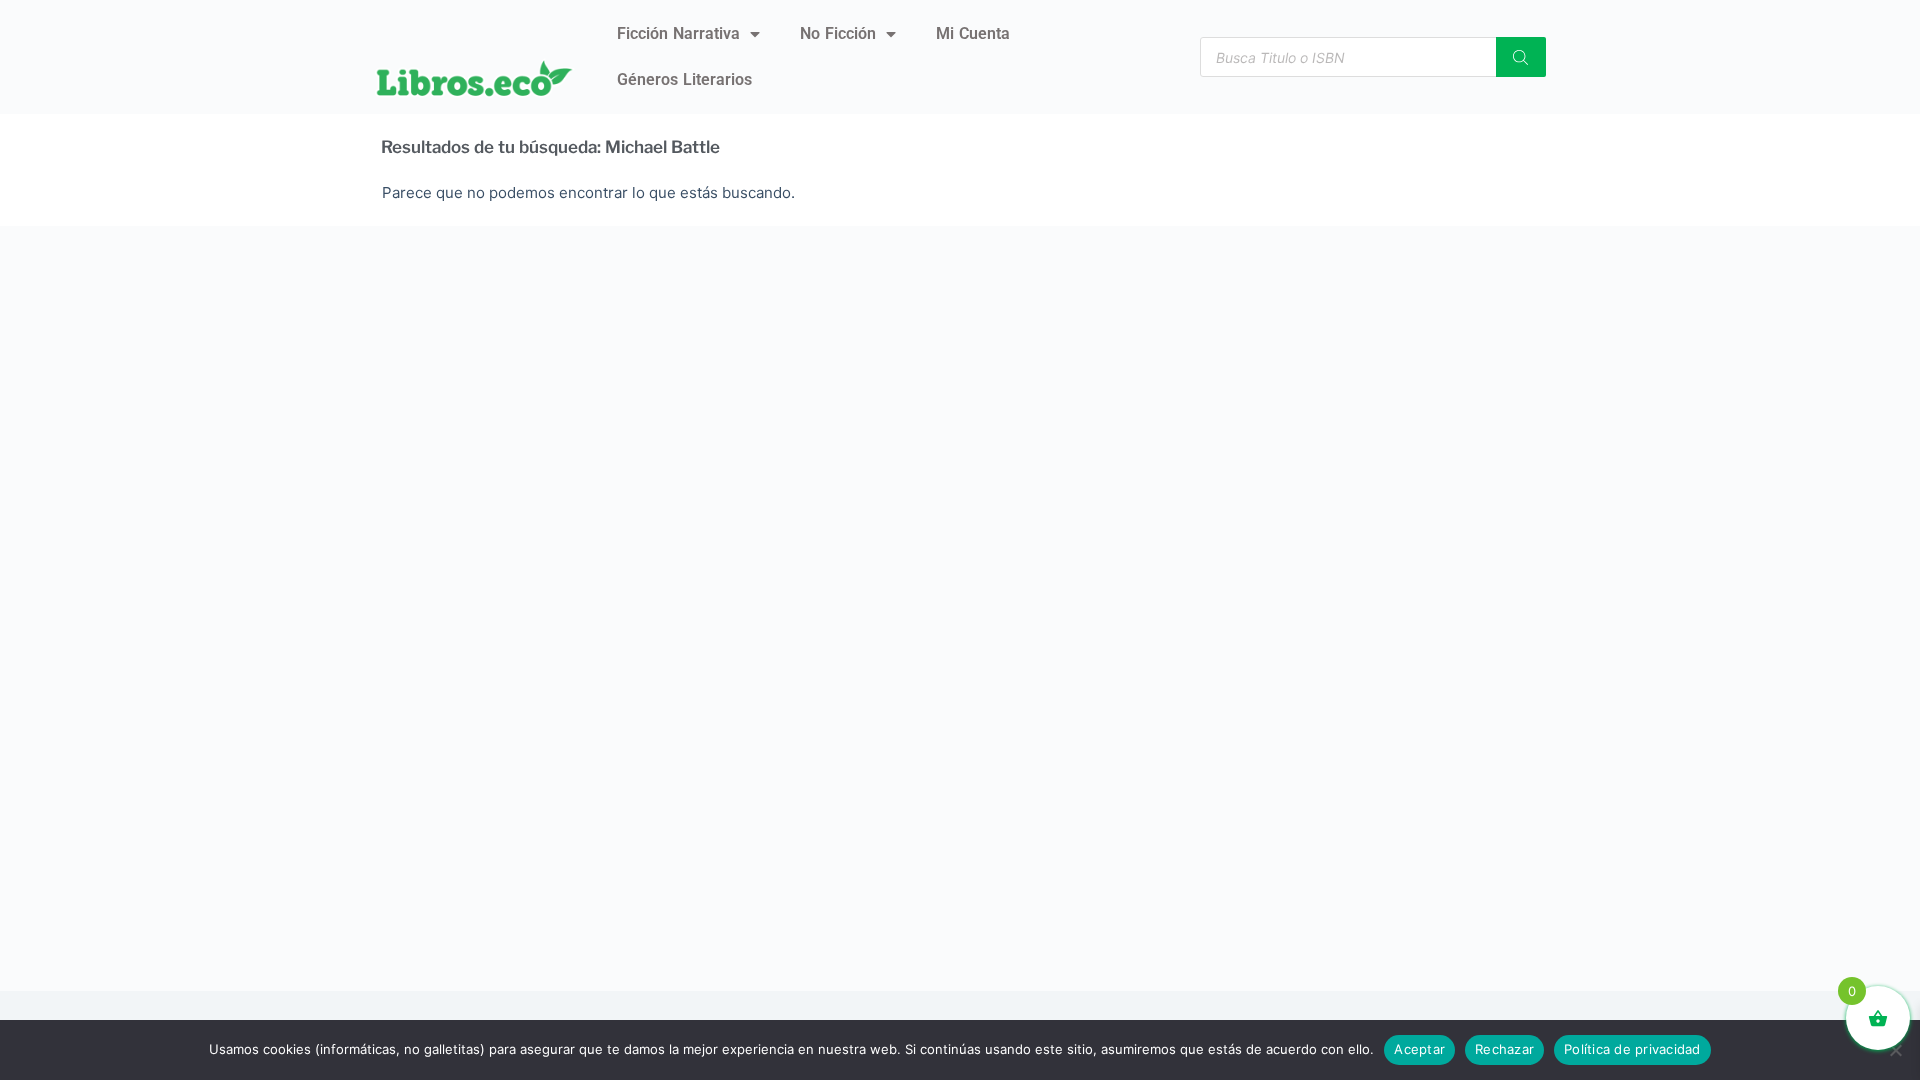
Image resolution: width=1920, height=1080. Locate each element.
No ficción (838, 33)
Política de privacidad (1632, 1049)
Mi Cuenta (973, 33)
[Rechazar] (1895, 1050)
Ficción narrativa (678, 33)
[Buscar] (1521, 57)
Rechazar (1504, 1049)
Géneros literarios (684, 79)
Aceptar (1419, 1049)
